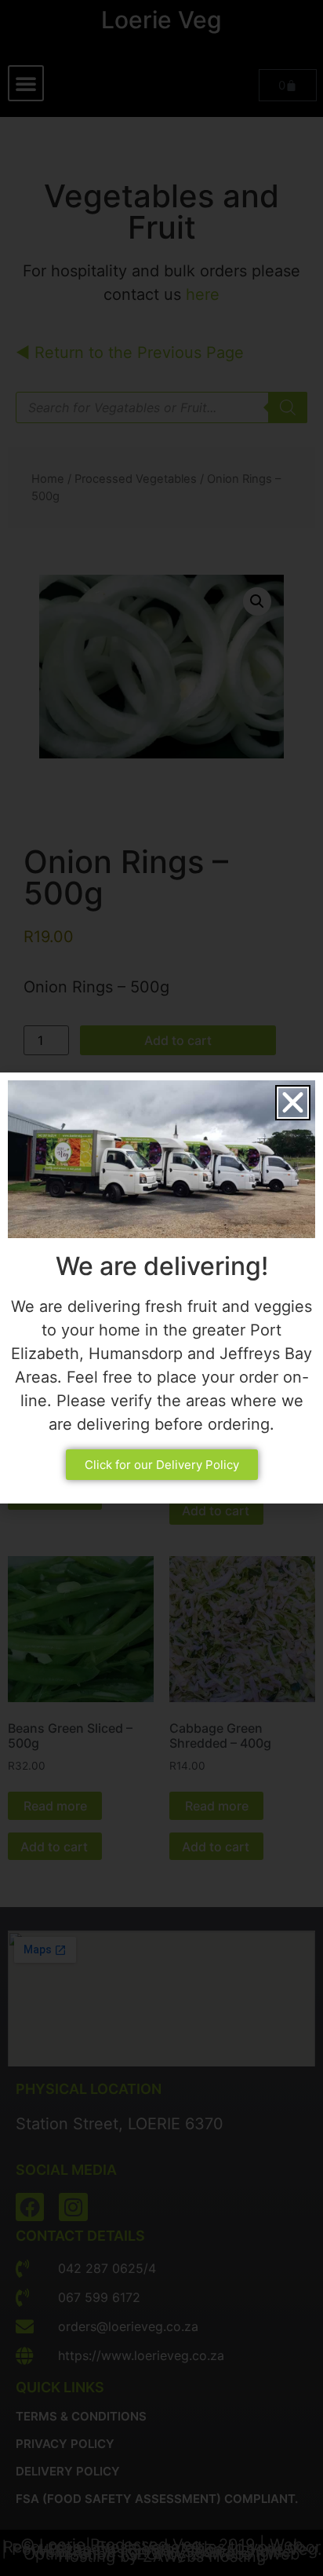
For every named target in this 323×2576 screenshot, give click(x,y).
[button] (293, 1103)
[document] (161, 1288)
